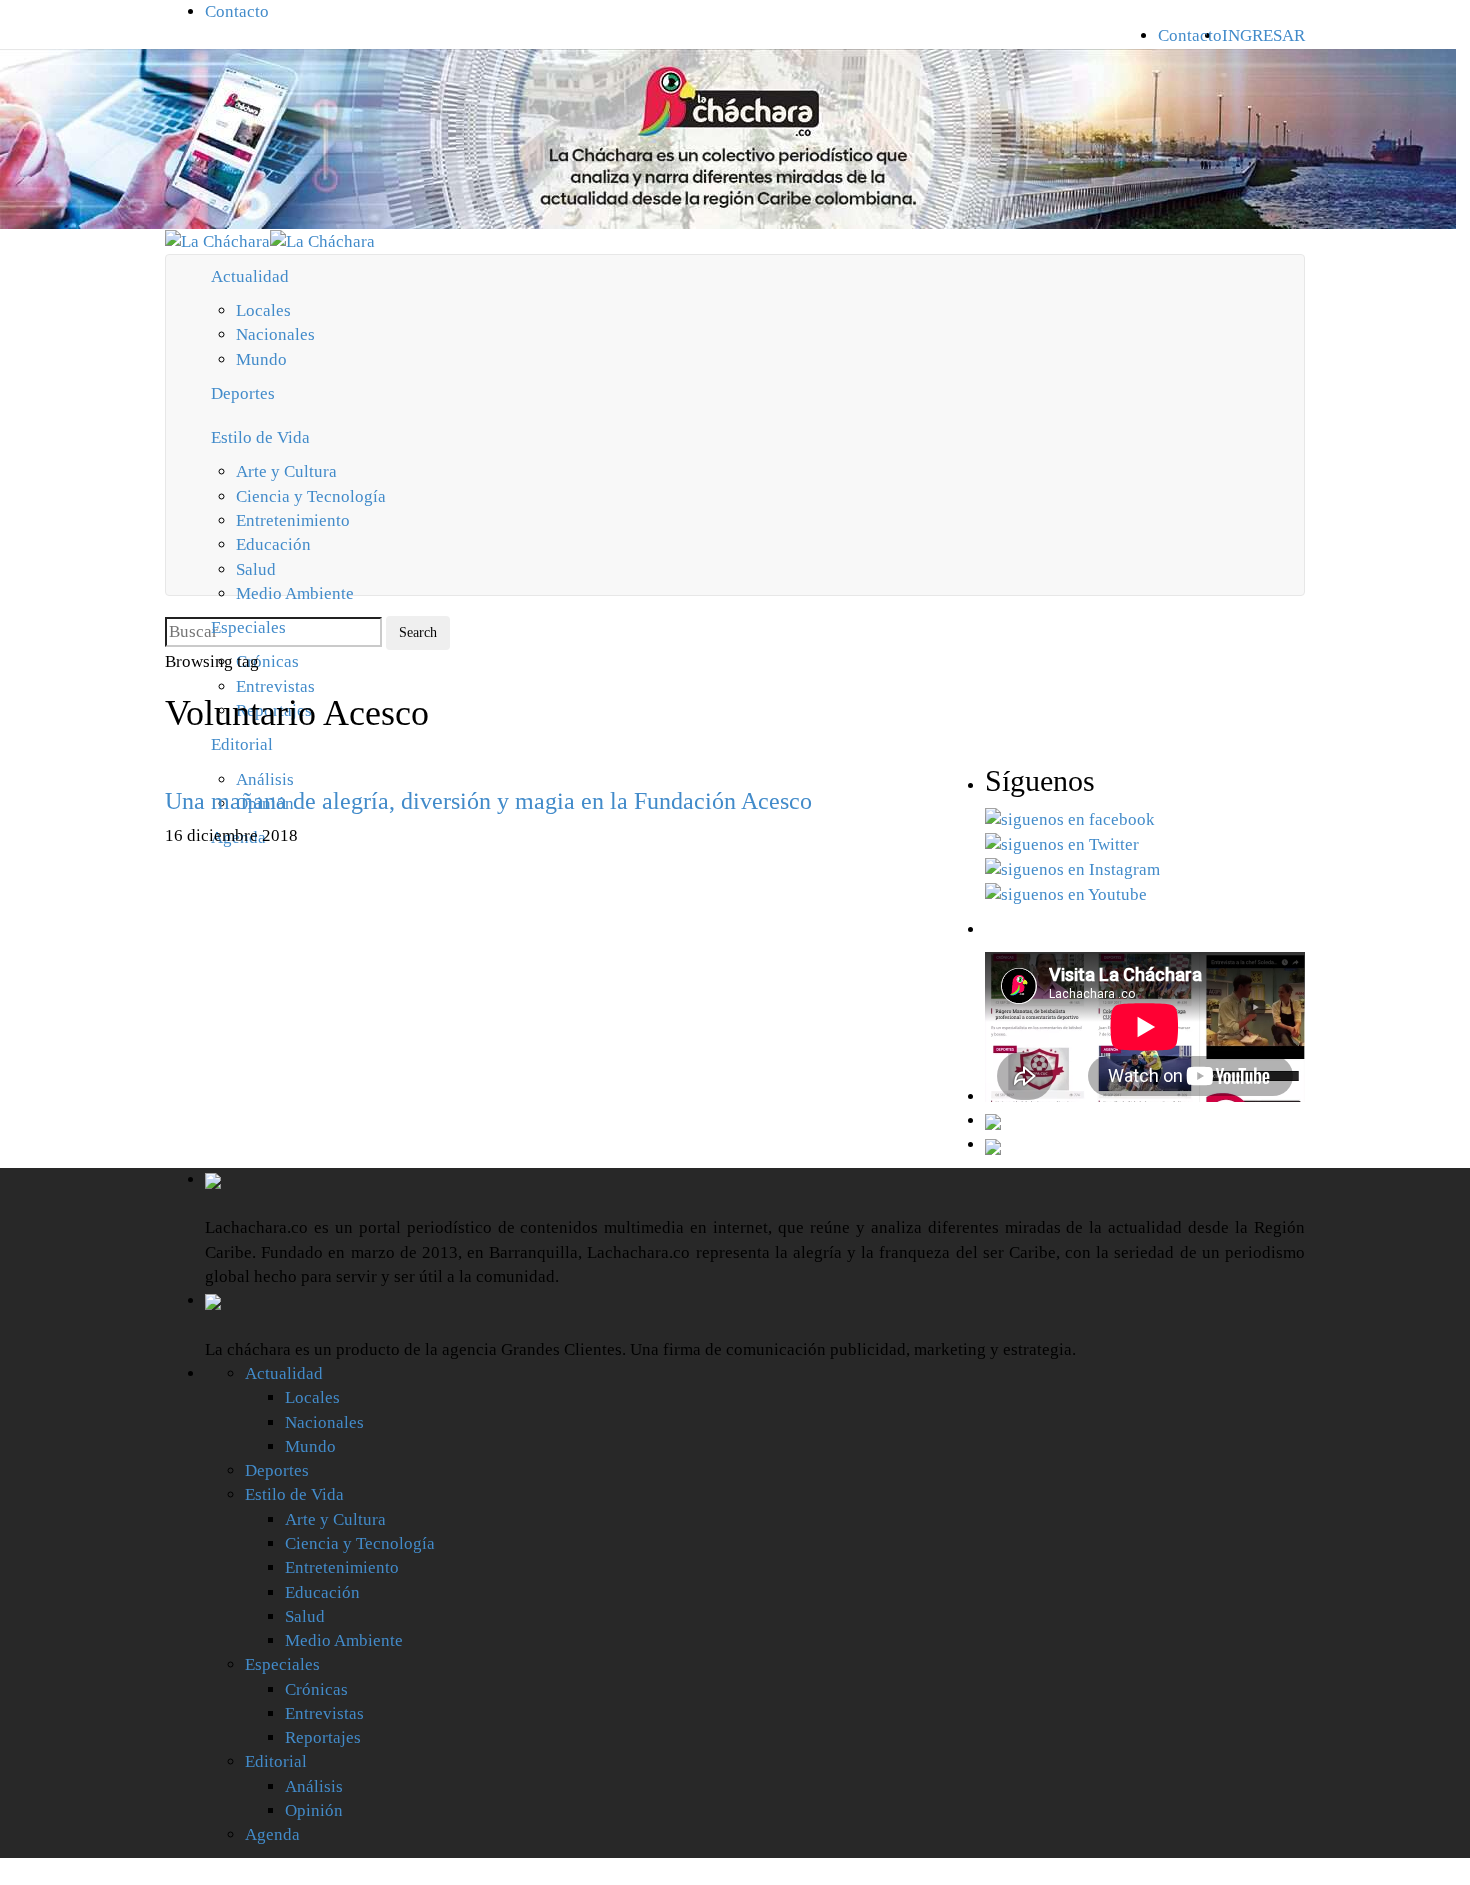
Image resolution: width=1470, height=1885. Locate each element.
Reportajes (323, 1737)
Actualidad (250, 276)
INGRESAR (1263, 35)
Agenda (272, 1834)
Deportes (243, 393)
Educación (273, 544)
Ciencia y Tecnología (311, 496)
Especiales (248, 627)
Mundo (261, 359)
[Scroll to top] (13, 1871)
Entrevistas (324, 1713)
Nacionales (275, 334)
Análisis (314, 1786)
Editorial (276, 1761)
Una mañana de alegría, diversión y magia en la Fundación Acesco (488, 801)
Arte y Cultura (286, 471)
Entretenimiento (293, 520)
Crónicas (316, 1689)
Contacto (237, 11)
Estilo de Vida (260, 437)
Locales (263, 310)
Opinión (314, 1810)
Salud (256, 569)
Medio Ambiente (295, 593)
